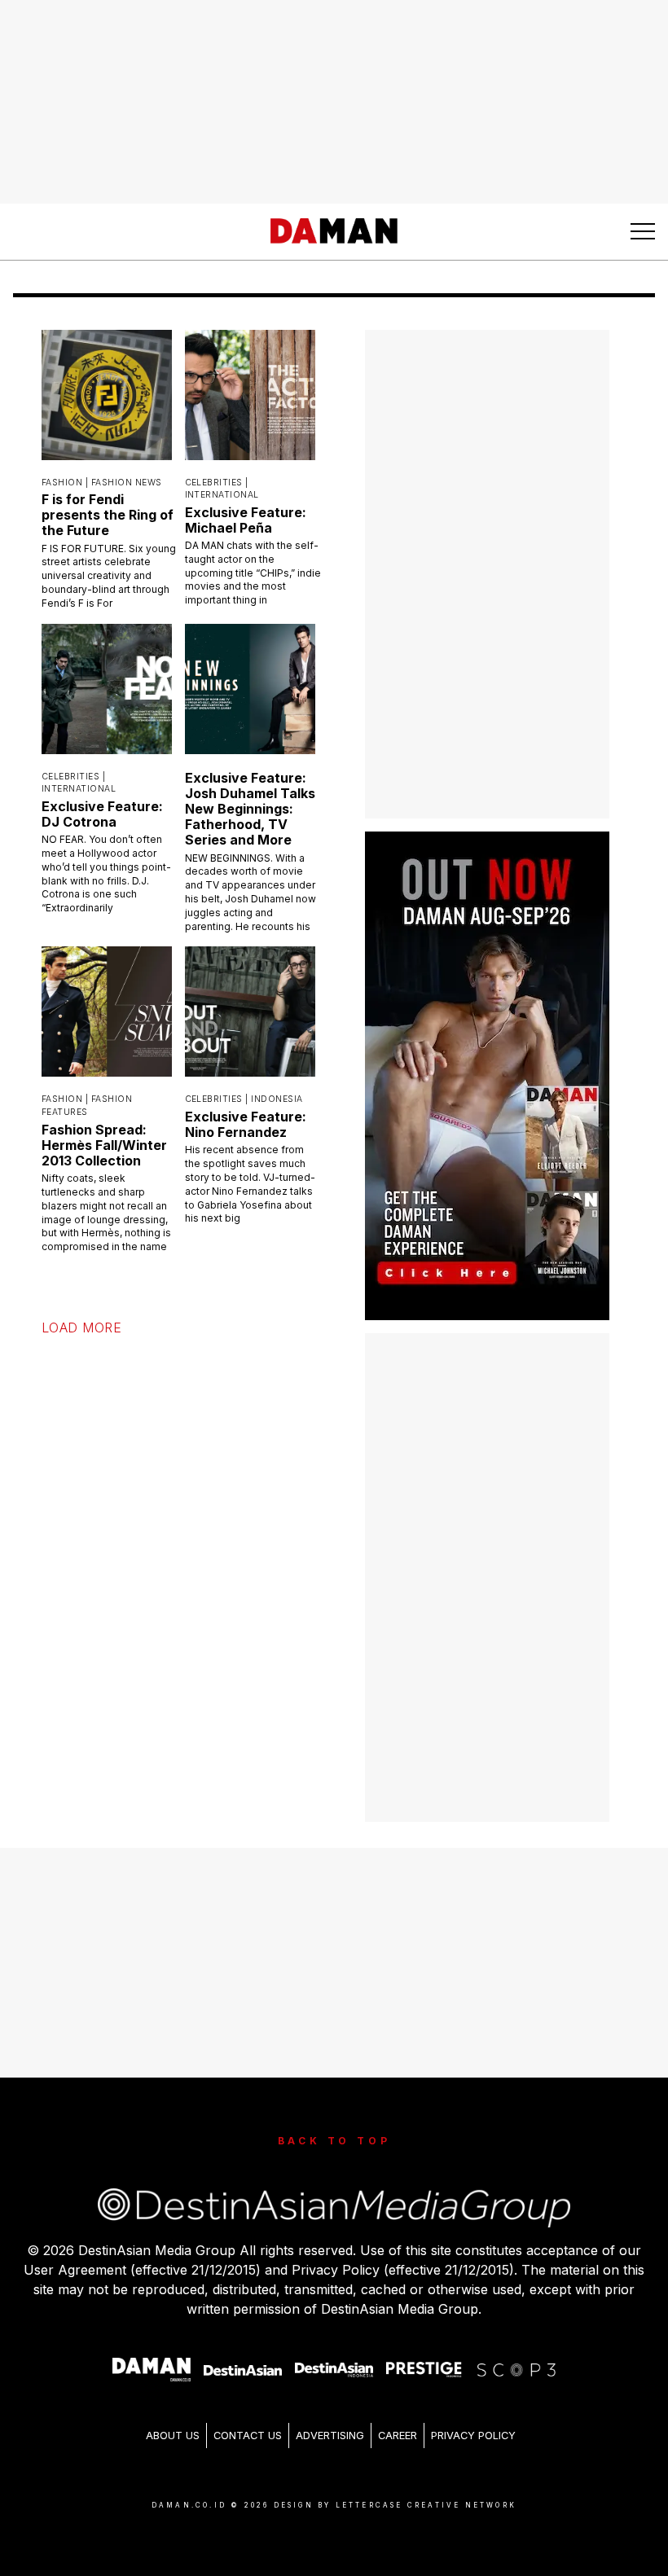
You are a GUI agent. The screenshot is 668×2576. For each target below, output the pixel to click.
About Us (173, 2436)
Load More (81, 1327)
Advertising (330, 2436)
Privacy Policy (473, 2436)
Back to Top (334, 2141)
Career (398, 2436)
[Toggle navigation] (643, 231)
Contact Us (248, 2436)
